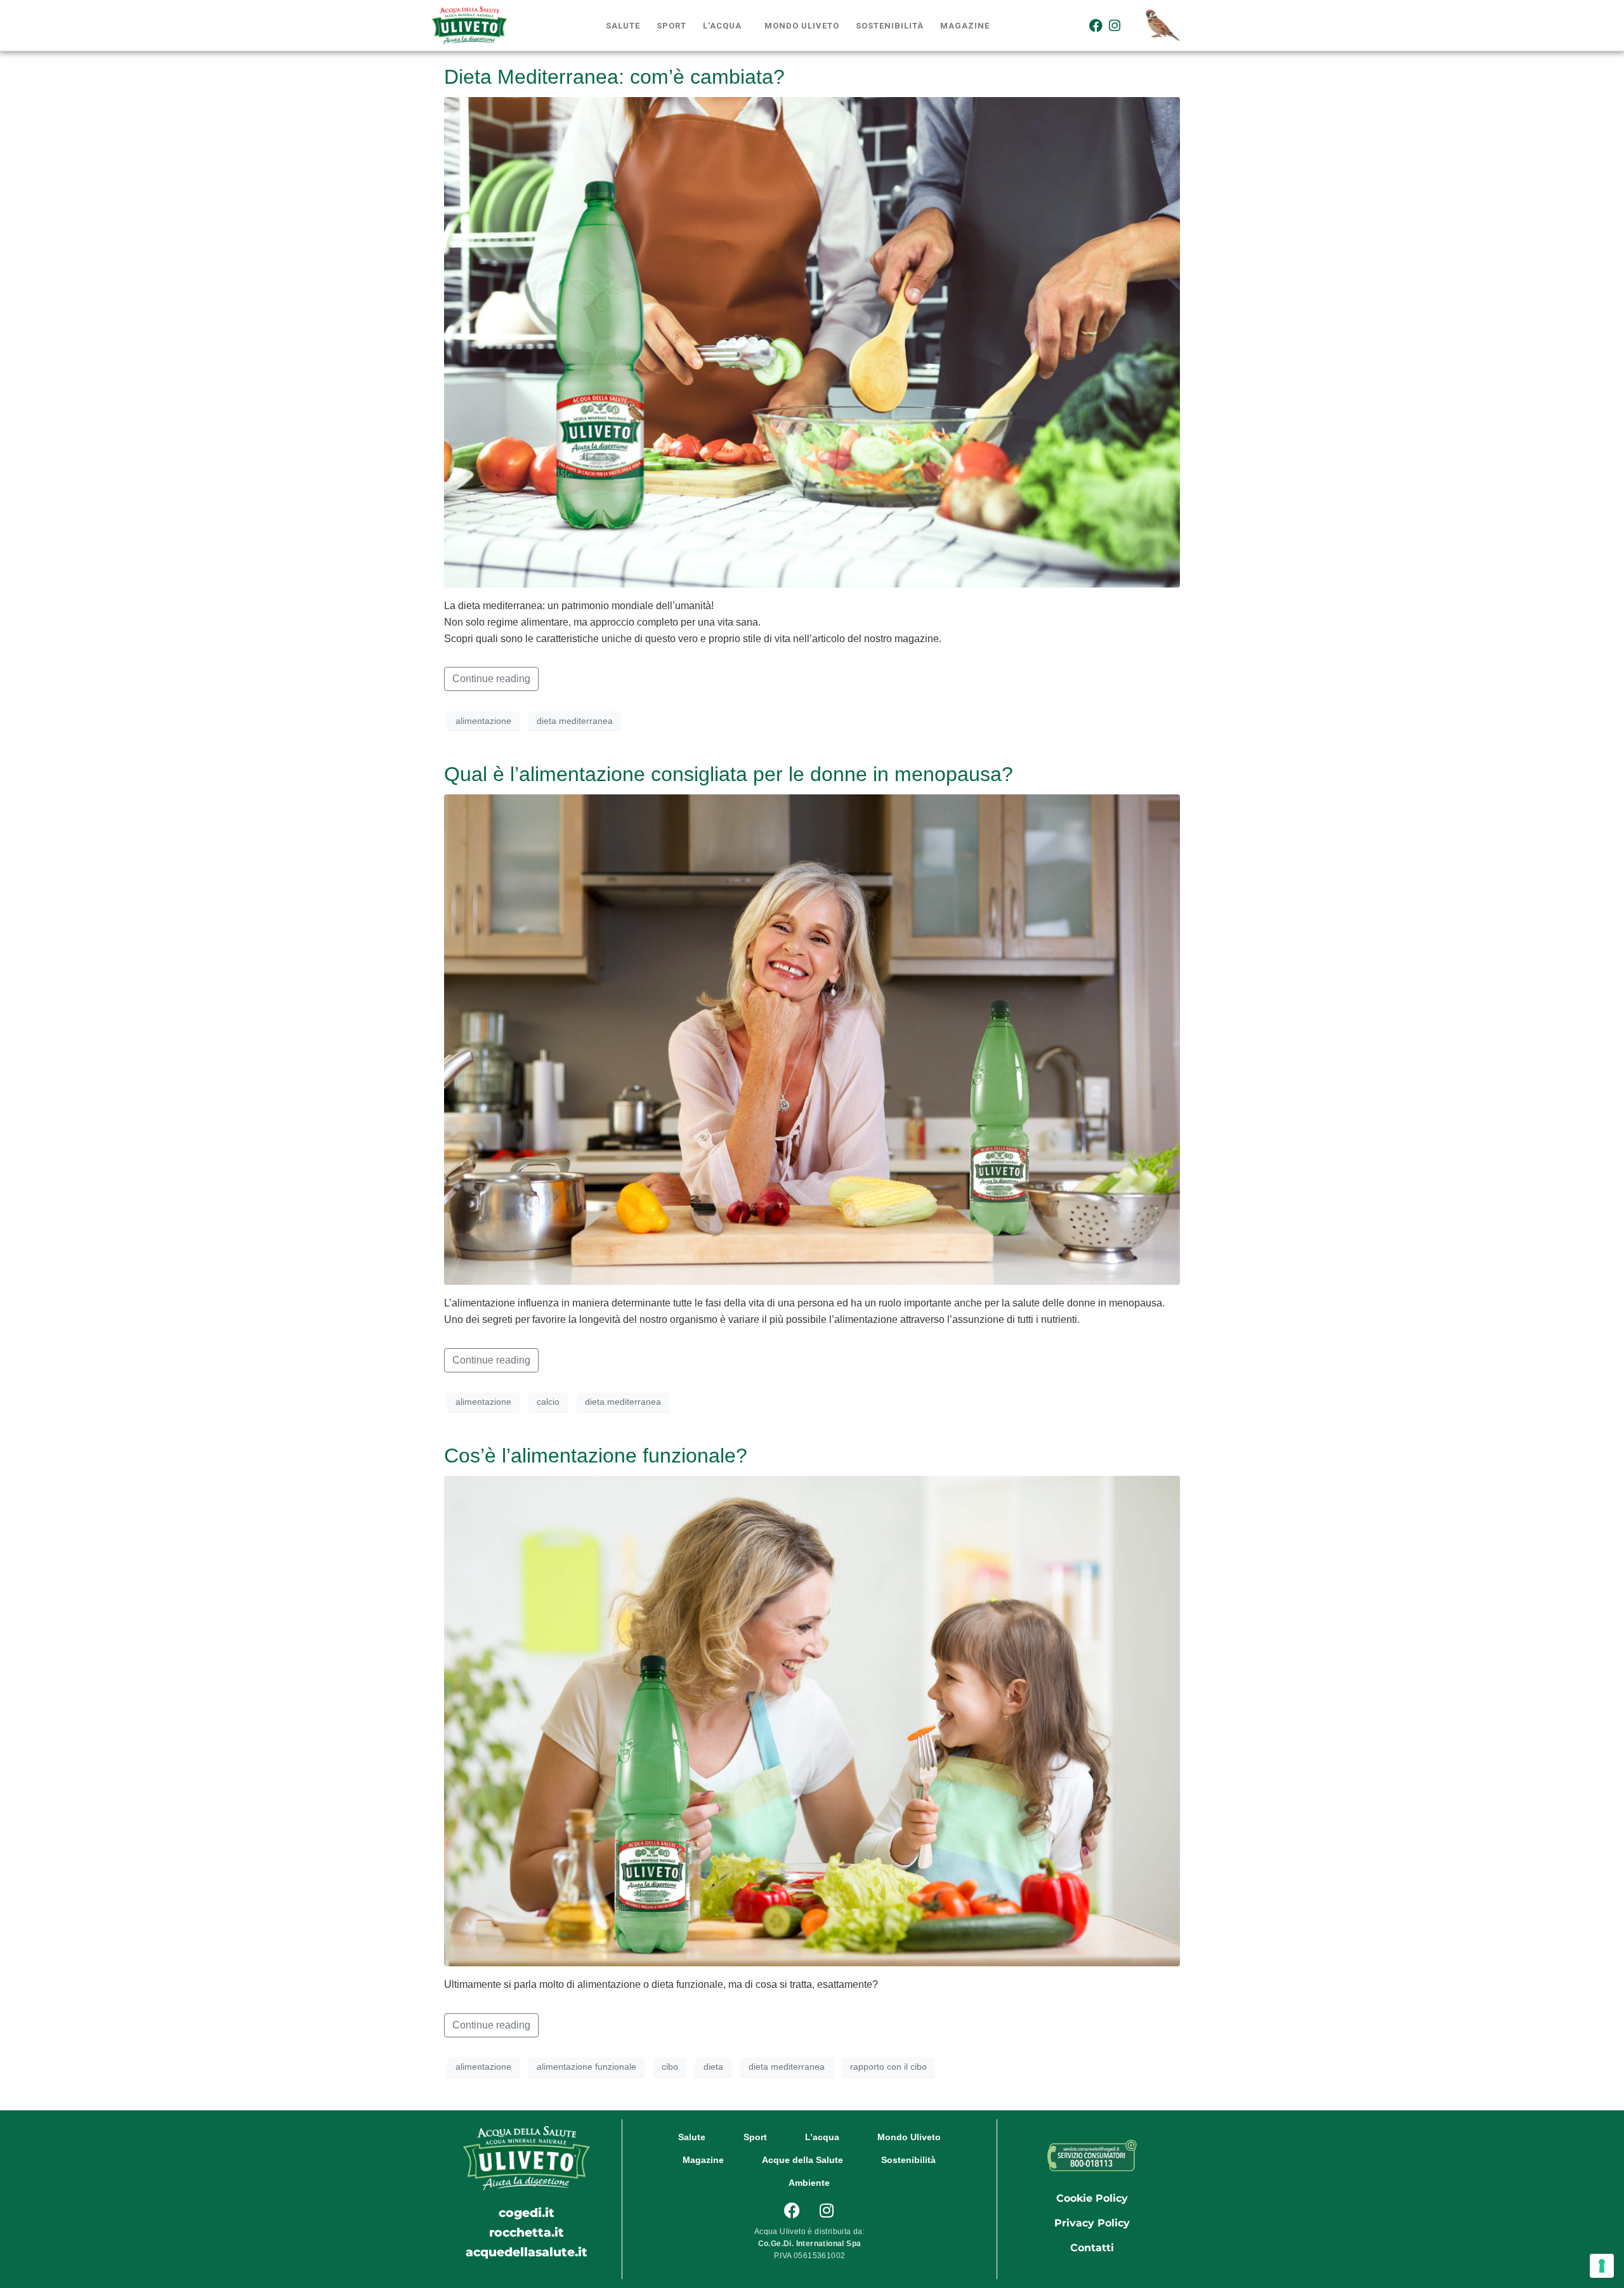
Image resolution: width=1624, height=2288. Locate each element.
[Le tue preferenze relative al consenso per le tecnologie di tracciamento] (1602, 2266)
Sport (671, 26)
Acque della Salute (802, 2160)
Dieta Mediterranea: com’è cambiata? (614, 77)
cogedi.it (527, 2212)
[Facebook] (1096, 25)
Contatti (1092, 2248)
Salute (623, 26)
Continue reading (491, 679)
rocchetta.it (527, 2232)
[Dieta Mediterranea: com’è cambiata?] (812, 342)
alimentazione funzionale (586, 2067)
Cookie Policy (1092, 2198)
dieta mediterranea (575, 721)
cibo (670, 2067)
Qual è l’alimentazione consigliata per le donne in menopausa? (729, 774)
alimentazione (483, 721)
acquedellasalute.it (527, 2252)
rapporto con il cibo (888, 2067)
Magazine (965, 26)
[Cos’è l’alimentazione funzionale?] (812, 1720)
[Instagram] (1115, 25)
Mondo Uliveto (802, 26)
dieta (713, 2067)
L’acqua (722, 26)
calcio (548, 1402)
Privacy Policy (1092, 2223)
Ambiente (809, 2183)
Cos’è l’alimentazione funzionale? (596, 1456)
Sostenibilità (890, 26)
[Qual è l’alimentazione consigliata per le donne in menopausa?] (812, 1039)
